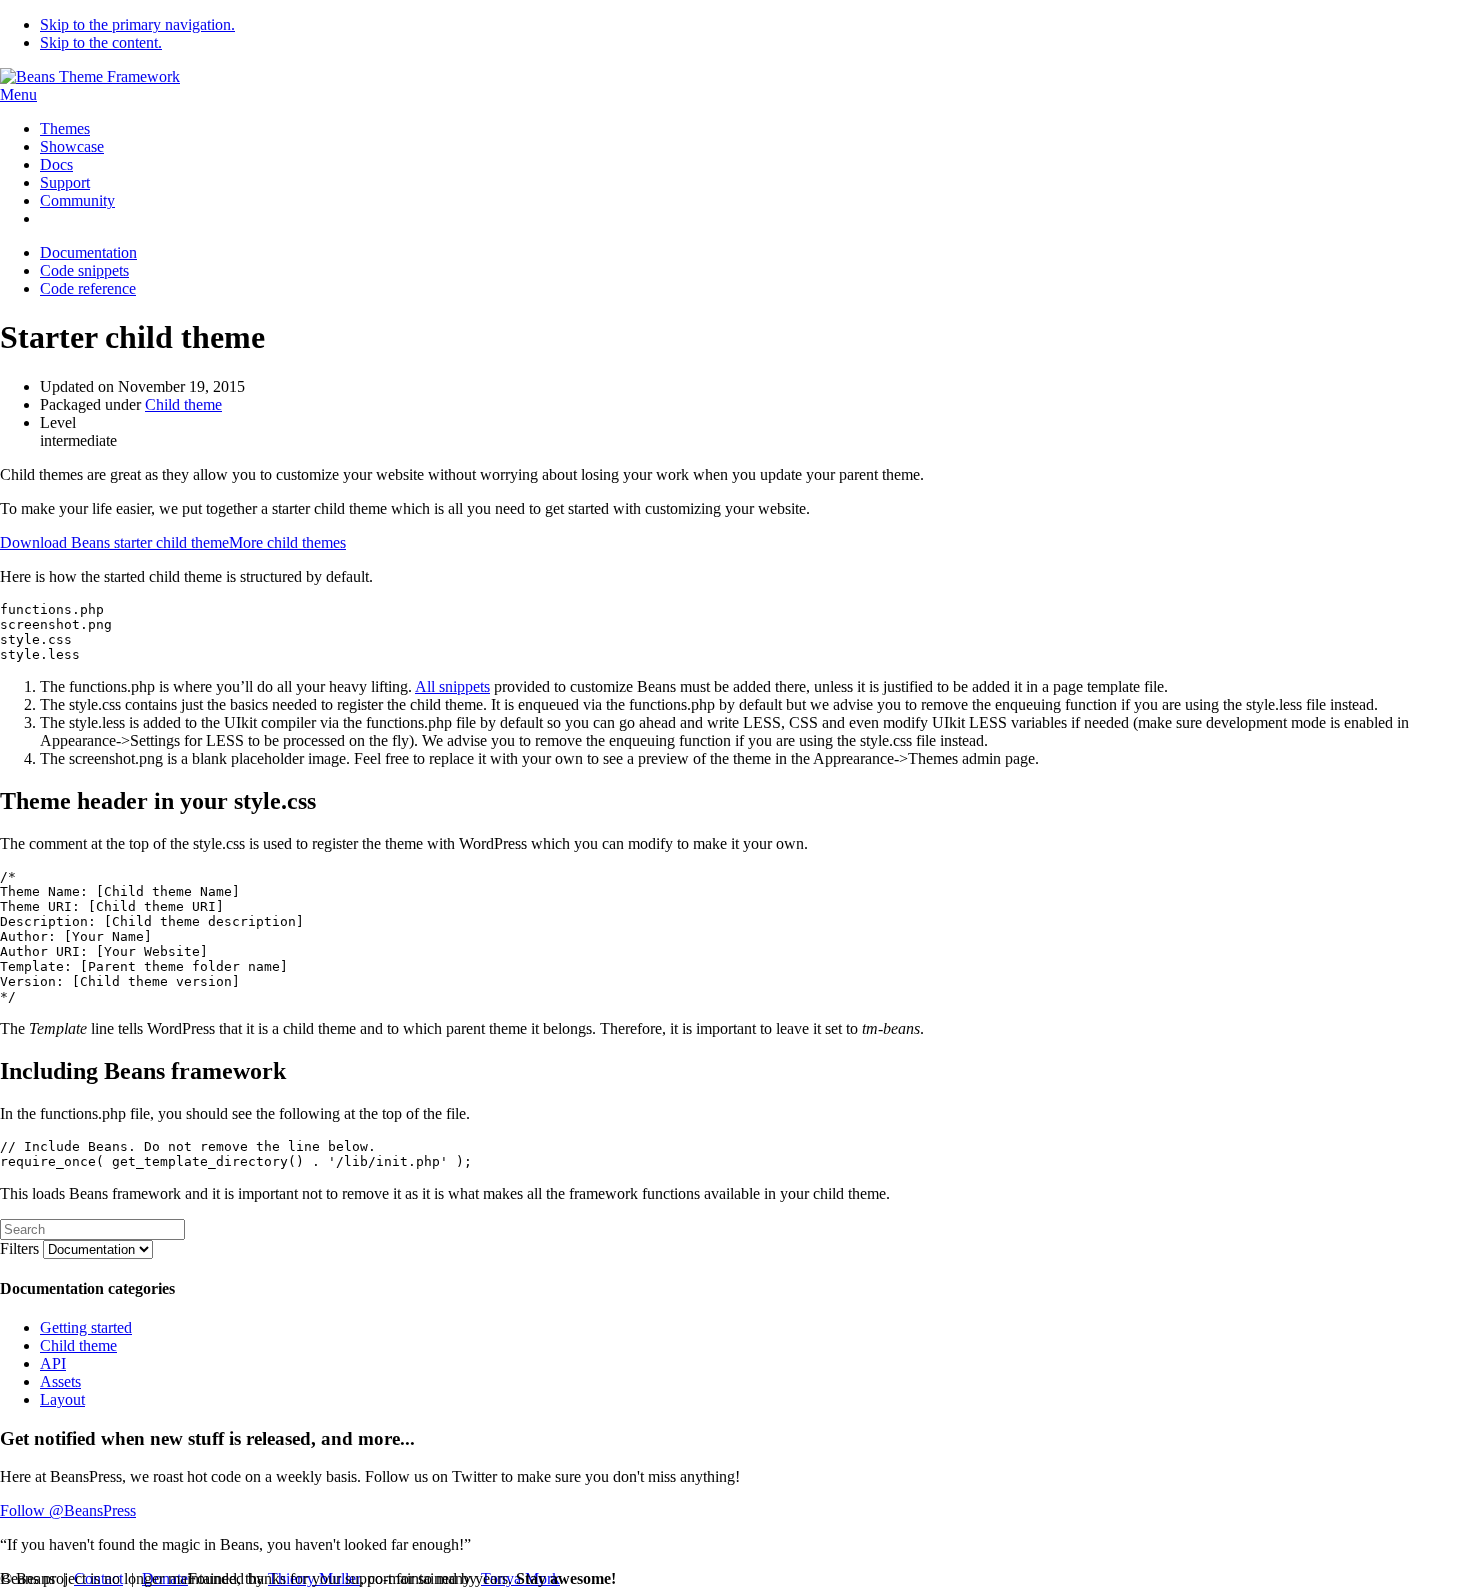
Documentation (88, 252)
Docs (56, 164)
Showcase (72, 146)
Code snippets (84, 270)
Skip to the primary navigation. (137, 24)
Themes (65, 128)
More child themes (287, 542)
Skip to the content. (101, 42)
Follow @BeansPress (68, 1510)
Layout (62, 1399)
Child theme (183, 404)
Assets (60, 1381)
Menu (18, 94)
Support (65, 182)
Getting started (86, 1327)
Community (77, 200)
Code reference (88, 288)
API (53, 1363)
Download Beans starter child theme (114, 542)
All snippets (452, 686)
